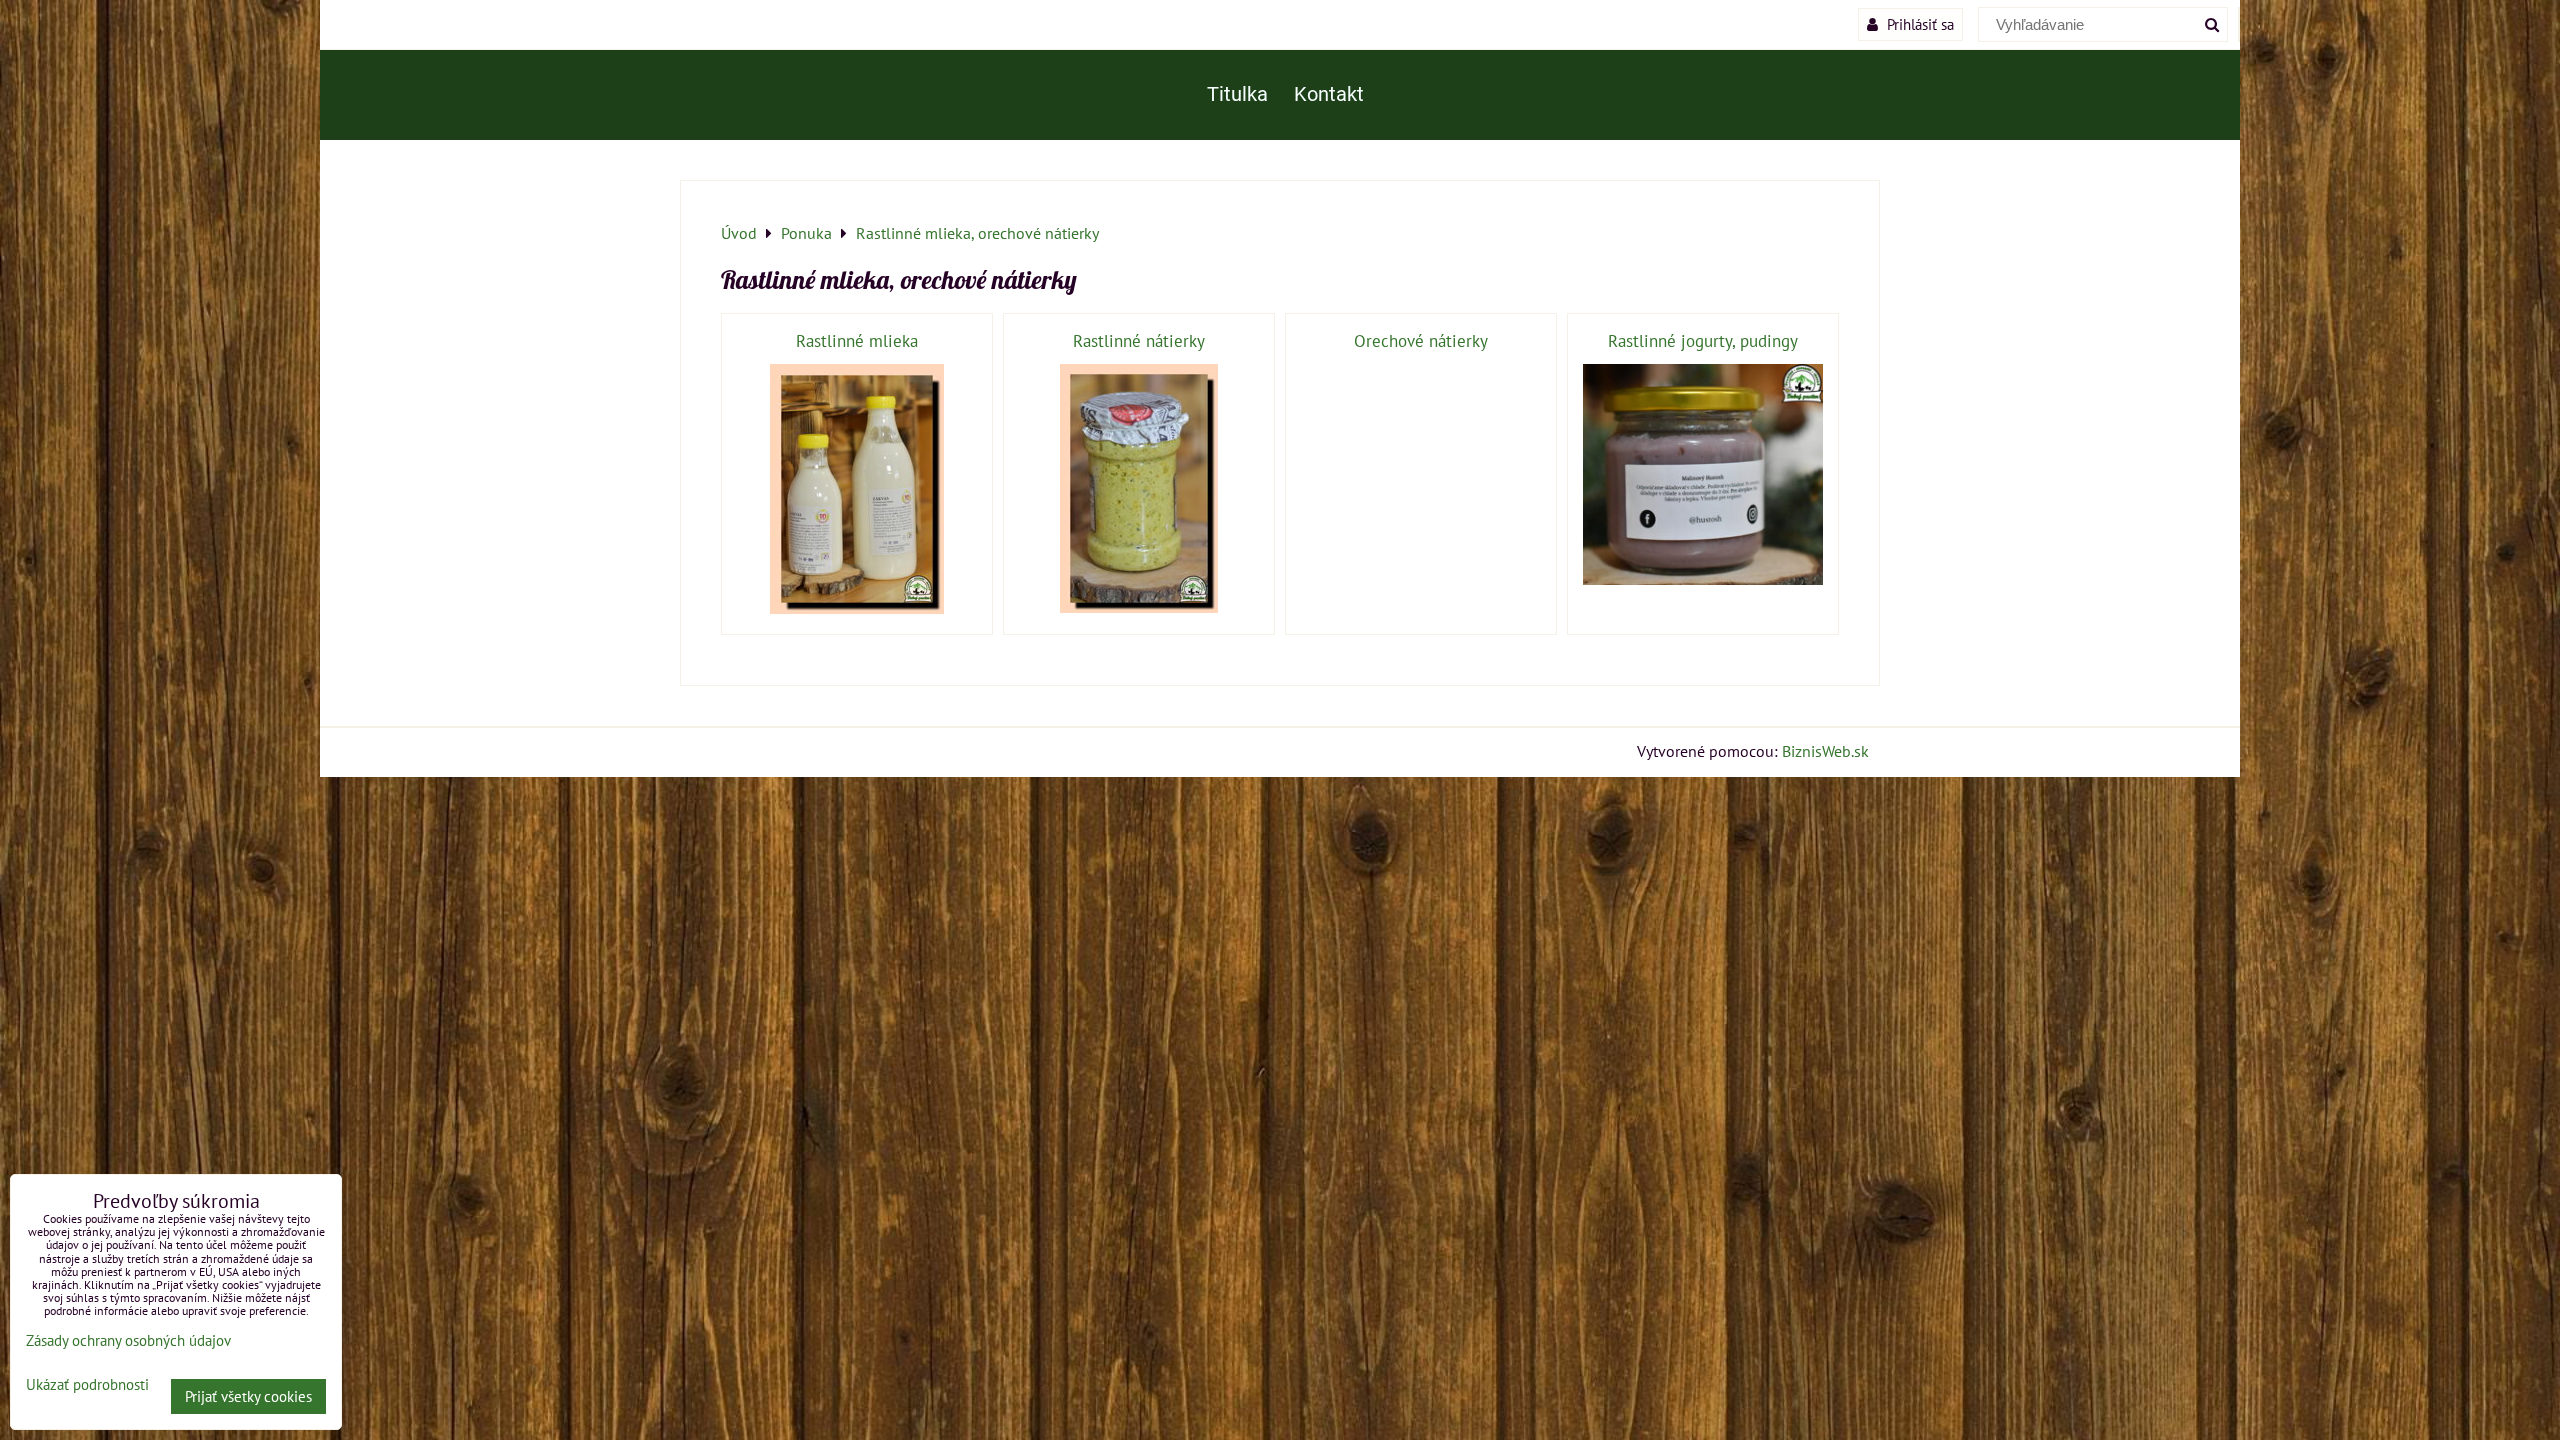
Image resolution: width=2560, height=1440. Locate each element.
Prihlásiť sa (1918, 24)
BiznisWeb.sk (1825, 751)
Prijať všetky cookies (248, 1396)
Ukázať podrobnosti (87, 1385)
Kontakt (1329, 94)
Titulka (1237, 94)
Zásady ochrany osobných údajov (128, 1340)
